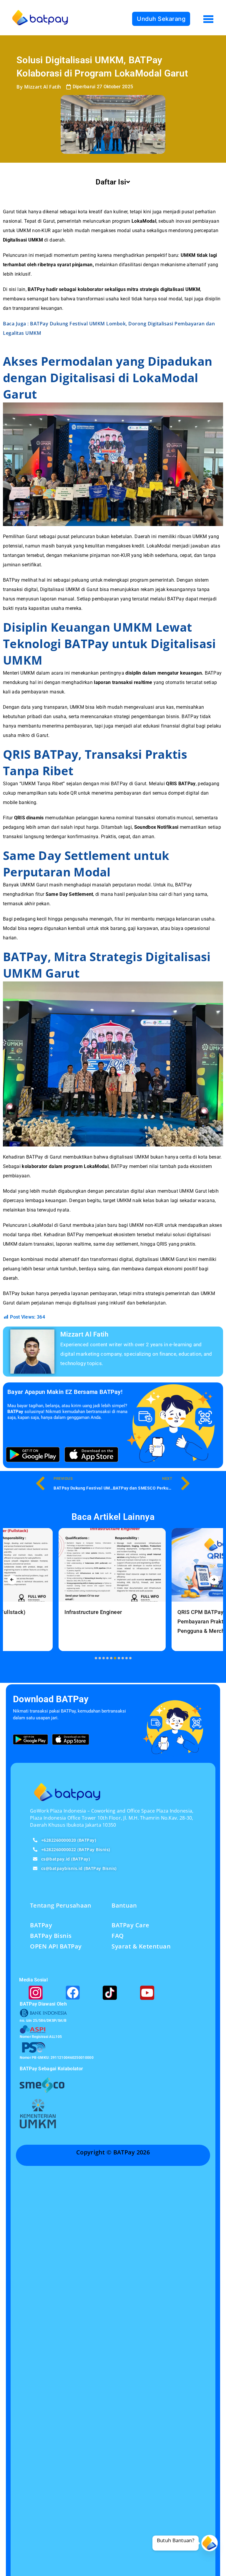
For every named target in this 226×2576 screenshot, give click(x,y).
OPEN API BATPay (56, 1946)
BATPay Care (131, 1925)
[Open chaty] (210, 2543)
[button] (96, 1658)
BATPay (41, 1925)
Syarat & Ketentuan (141, 1946)
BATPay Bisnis (51, 1936)
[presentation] (12, 1580)
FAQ (118, 1936)
